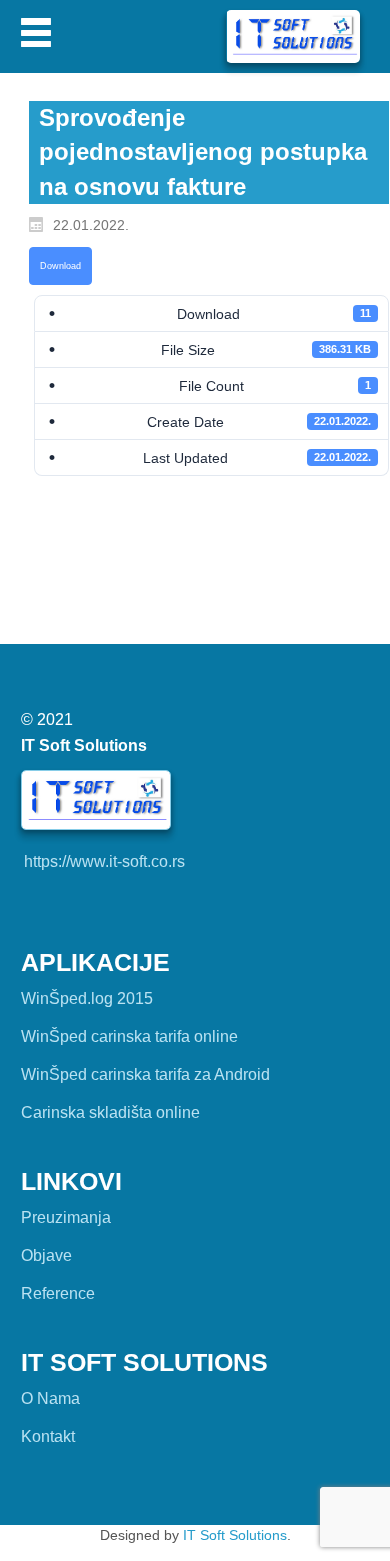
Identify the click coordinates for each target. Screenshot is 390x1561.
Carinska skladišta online (110, 1112)
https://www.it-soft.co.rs (104, 861)
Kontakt (48, 1436)
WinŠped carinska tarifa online (129, 1036)
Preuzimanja (66, 1217)
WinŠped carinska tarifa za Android (145, 1074)
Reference (58, 1293)
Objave (46, 1255)
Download (60, 266)
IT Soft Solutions (235, 1535)
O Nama (50, 1398)
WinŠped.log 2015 (87, 998)
